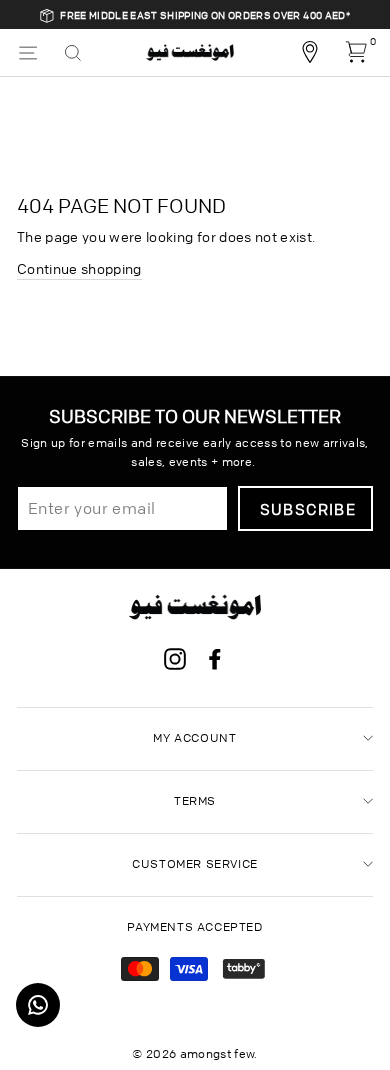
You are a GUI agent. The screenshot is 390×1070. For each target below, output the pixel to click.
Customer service (195, 863)
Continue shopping (79, 268)
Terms (195, 800)
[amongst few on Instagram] (175, 662)
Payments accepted (194, 926)
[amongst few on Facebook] (215, 662)
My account (194, 737)
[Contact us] (38, 1005)
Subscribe (308, 509)
